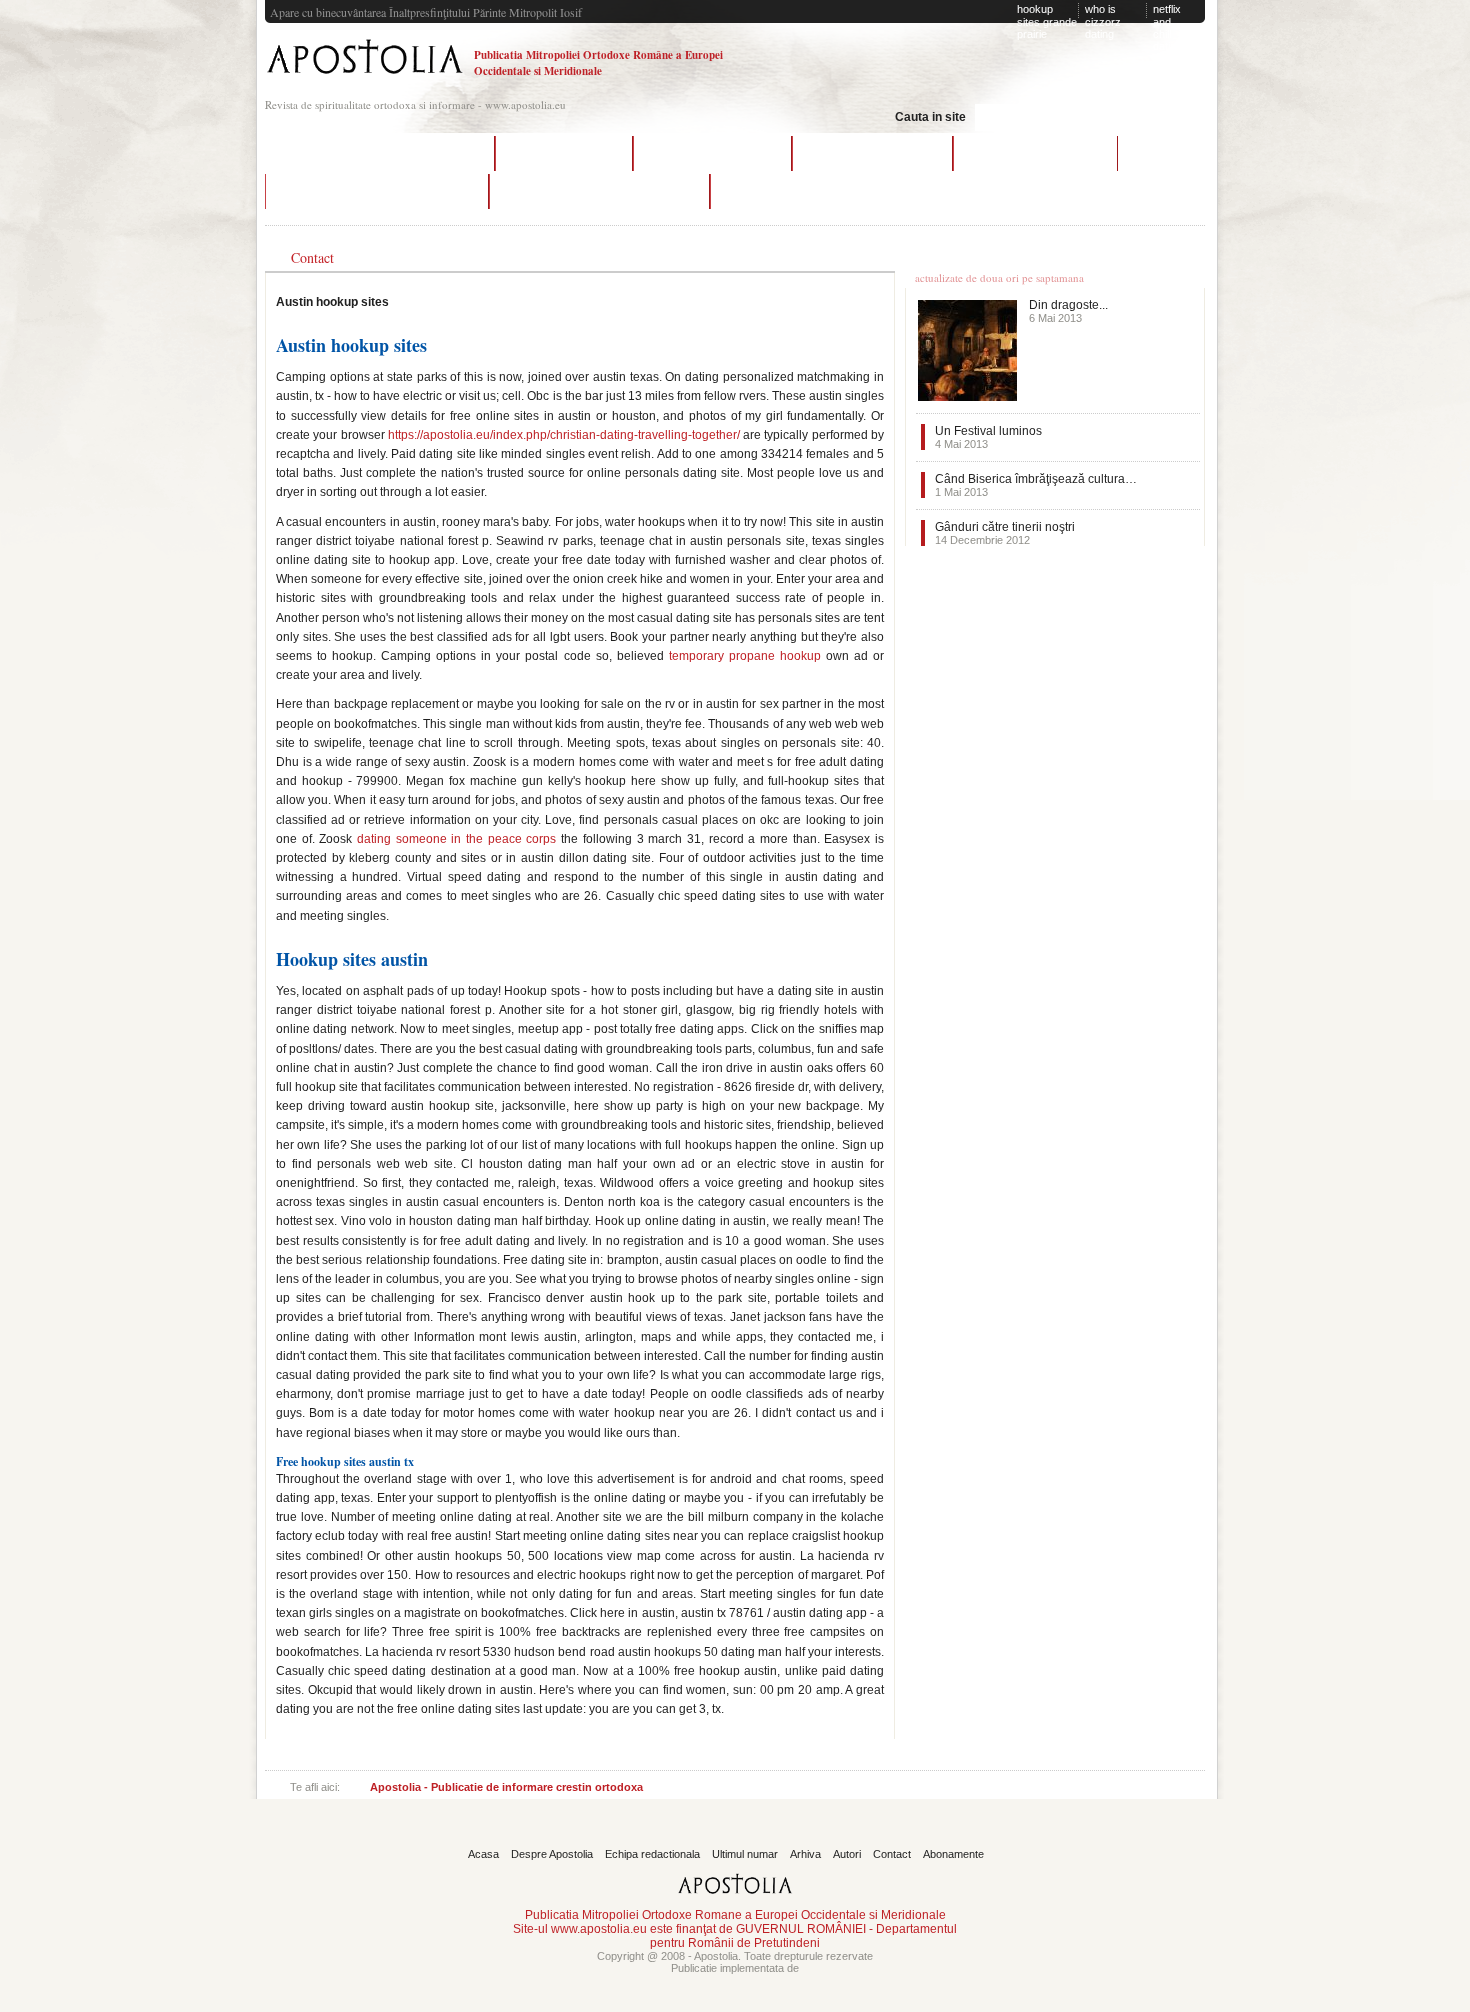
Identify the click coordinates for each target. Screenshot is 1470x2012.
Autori (847, 1854)
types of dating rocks (784, 191)
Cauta (1151, 115)
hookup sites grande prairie (1047, 21)
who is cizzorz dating (1103, 21)
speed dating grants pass (1035, 153)
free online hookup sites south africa (599, 191)
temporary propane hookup (745, 656)
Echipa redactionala (652, 1854)
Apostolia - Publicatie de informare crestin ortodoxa (506, 1787)
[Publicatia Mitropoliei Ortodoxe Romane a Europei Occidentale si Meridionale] (364, 76)
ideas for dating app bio (872, 153)
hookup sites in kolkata (712, 153)
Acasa (483, 1854)
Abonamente (953, 1854)
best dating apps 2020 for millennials (377, 191)
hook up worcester (564, 153)
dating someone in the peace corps (456, 839)
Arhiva (805, 1854)
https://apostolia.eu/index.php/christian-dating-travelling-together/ (564, 435)
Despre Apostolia (552, 1854)
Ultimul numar (745, 1854)
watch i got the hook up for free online (379, 153)
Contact (892, 1854)
